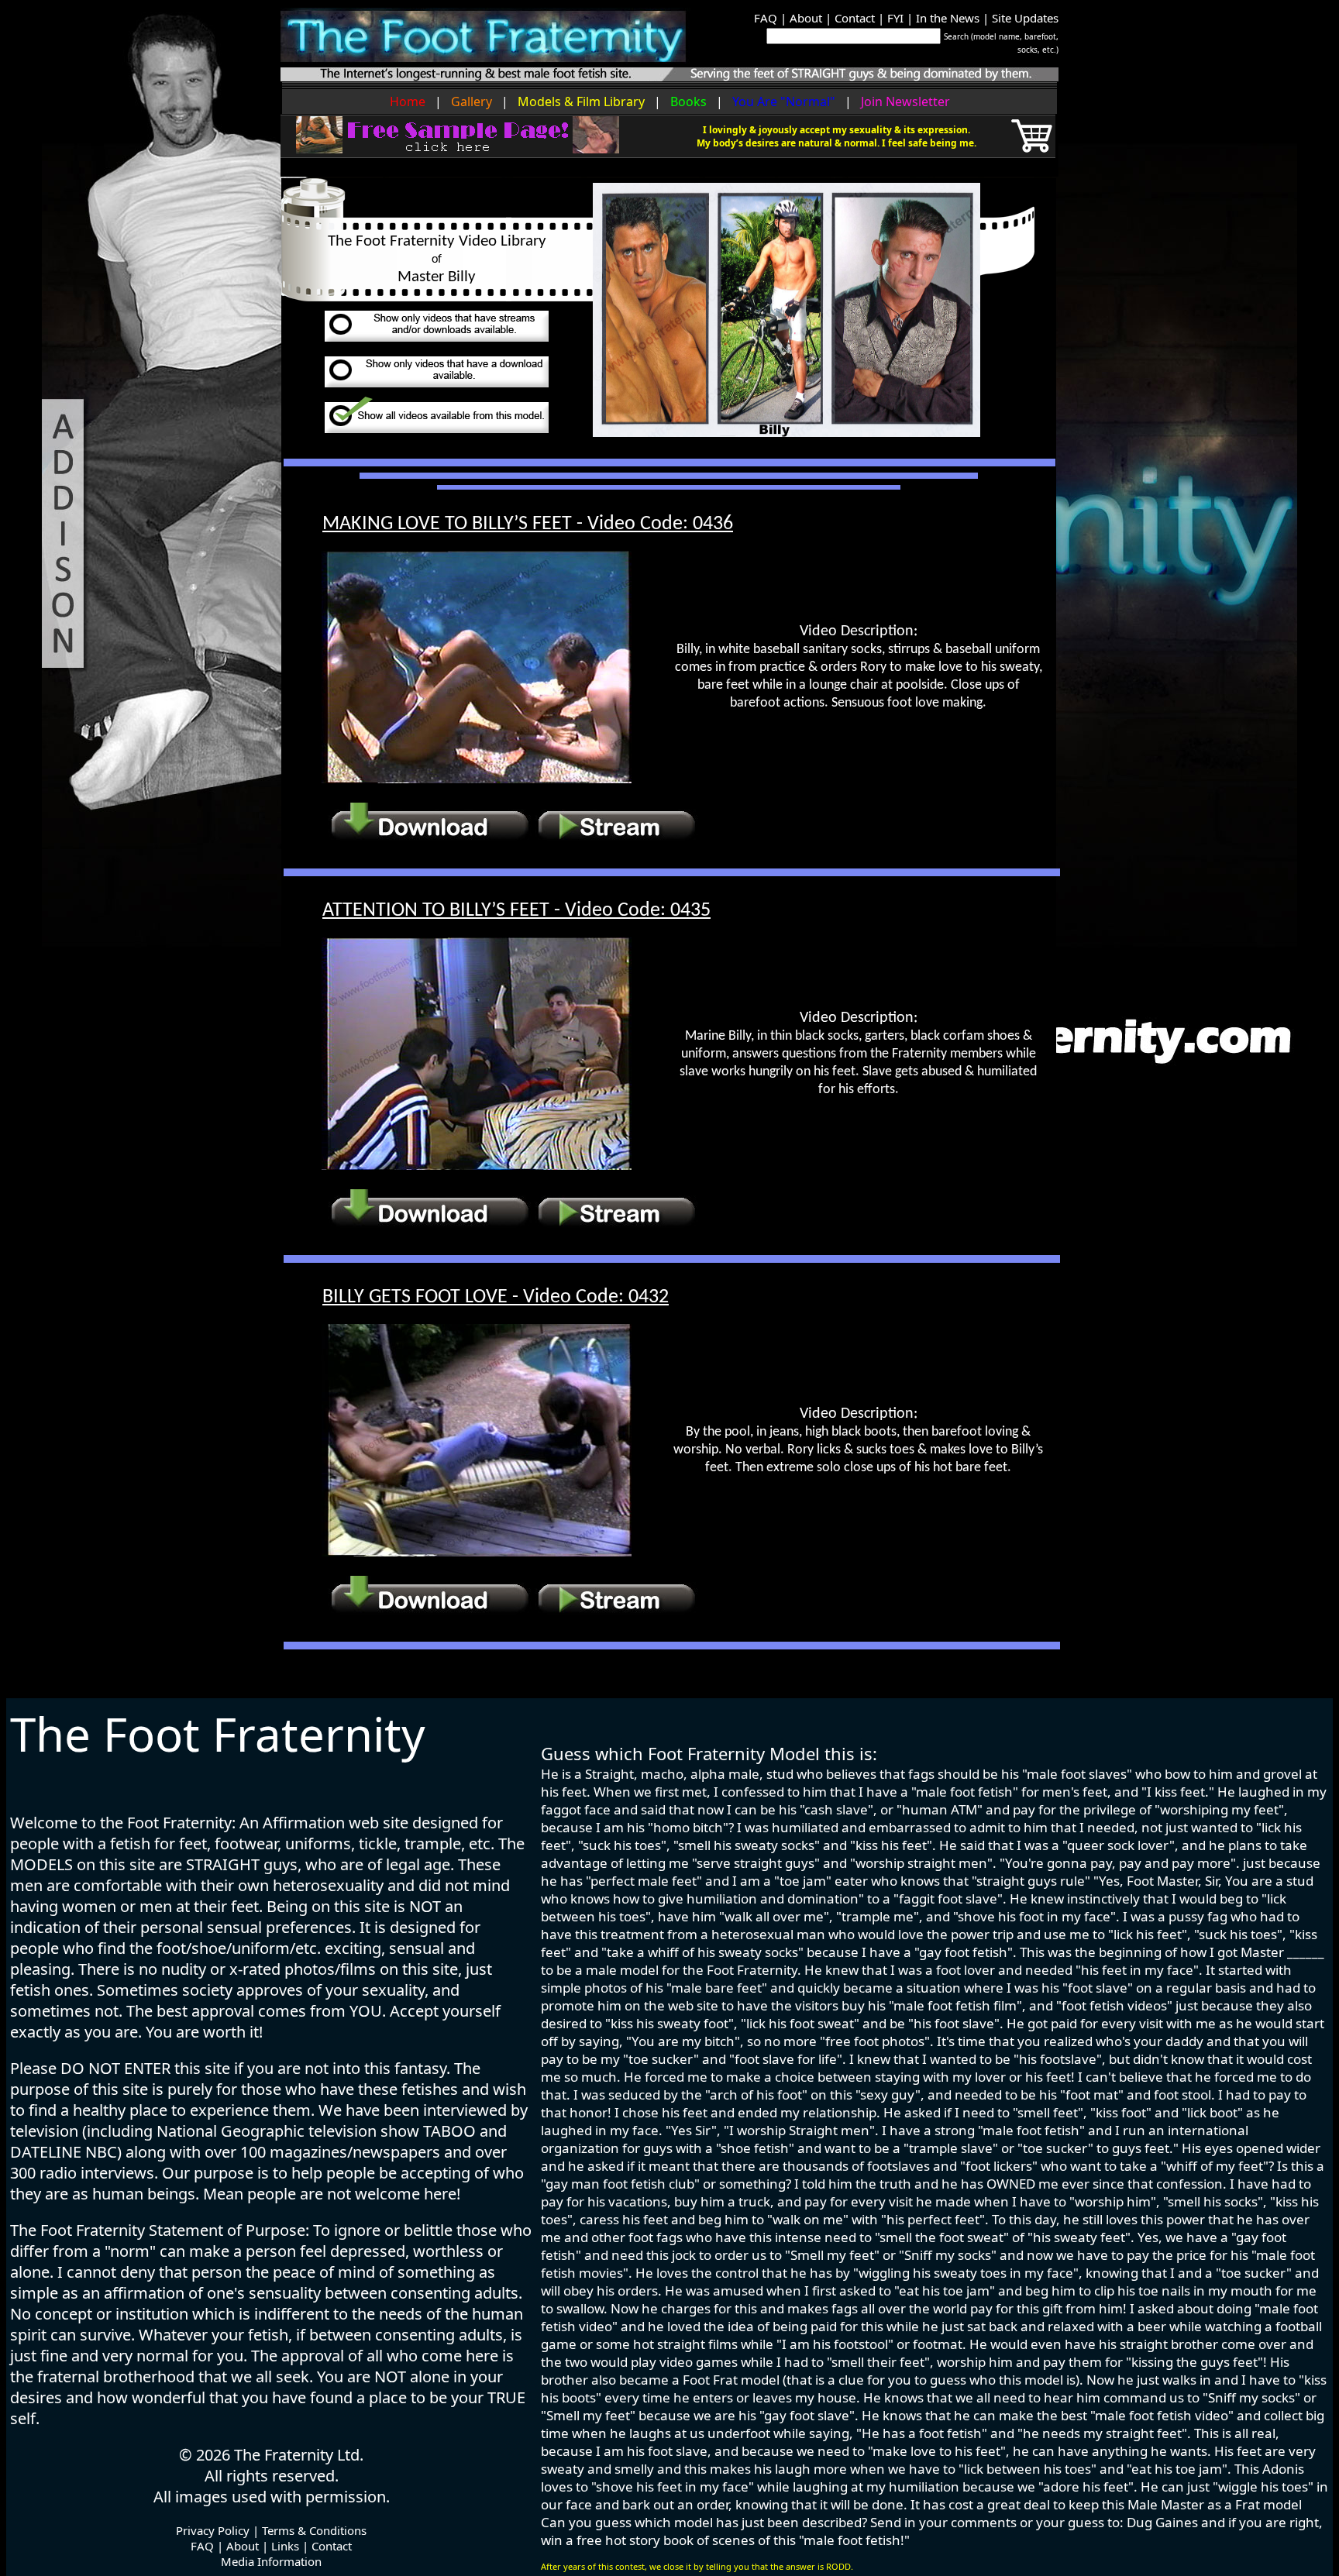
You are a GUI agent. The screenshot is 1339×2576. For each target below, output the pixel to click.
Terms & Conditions (314, 2530)
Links (285, 2546)
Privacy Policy (213, 2530)
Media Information (271, 2561)
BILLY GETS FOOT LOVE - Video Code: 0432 (496, 1297)
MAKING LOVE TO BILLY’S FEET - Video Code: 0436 (528, 524)
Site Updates (1025, 18)
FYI (895, 18)
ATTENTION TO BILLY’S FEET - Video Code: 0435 (516, 911)
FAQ (766, 18)
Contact (855, 18)
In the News (948, 18)
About (806, 18)
